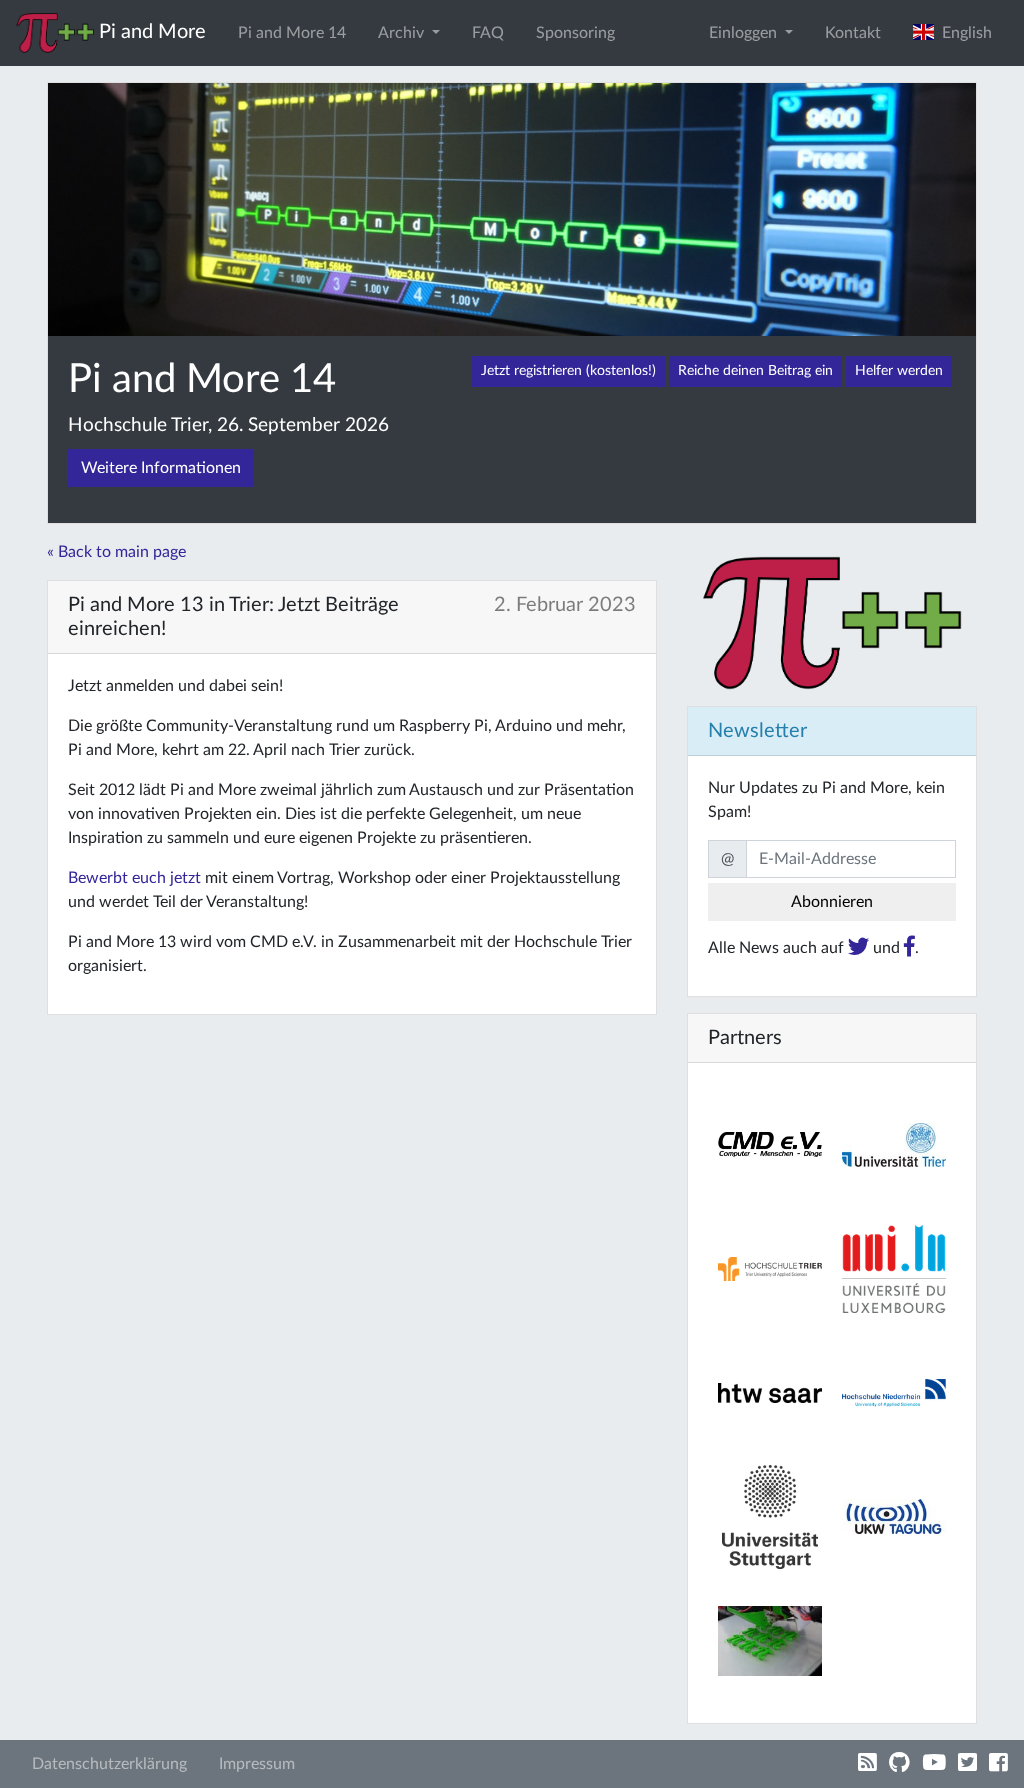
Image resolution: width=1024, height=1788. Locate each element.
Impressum (257, 1764)
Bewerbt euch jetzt (134, 878)
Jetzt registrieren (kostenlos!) (568, 371)
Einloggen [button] (745, 33)
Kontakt (853, 33)
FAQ (488, 33)
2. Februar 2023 (565, 605)
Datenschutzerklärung (109, 1764)
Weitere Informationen (161, 468)
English (963, 33)
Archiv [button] (403, 33)
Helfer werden (899, 371)
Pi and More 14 (292, 33)
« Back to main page (116, 552)
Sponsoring (575, 33)
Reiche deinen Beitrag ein (755, 371)
